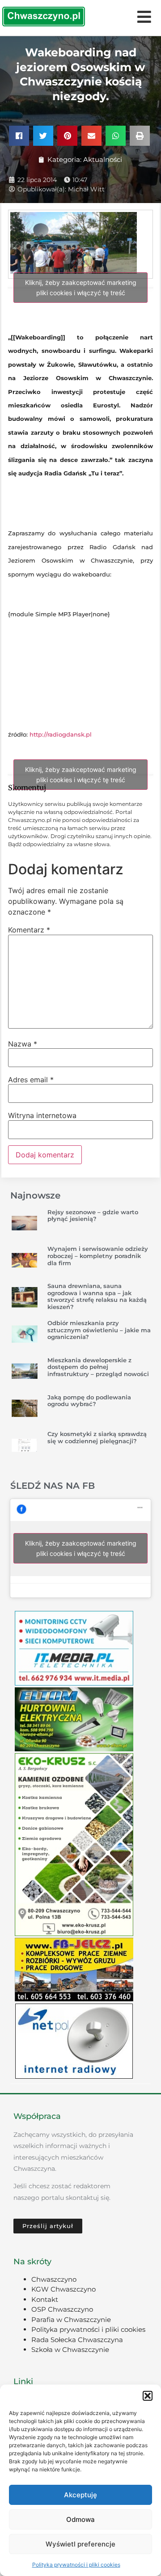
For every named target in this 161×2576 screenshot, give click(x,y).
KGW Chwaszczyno (64, 2289)
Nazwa (23, 1044)
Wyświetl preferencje (80, 2544)
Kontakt (45, 2299)
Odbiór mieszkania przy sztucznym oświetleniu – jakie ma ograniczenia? (99, 1330)
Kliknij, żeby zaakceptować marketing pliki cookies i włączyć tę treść (81, 288)
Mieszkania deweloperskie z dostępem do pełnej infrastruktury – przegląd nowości (98, 1367)
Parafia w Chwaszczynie (71, 2320)
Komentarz (29, 930)
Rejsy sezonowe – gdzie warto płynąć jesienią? (93, 1216)
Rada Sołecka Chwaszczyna (77, 2340)
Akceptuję (80, 2495)
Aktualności (103, 159)
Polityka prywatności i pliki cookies (76, 2565)
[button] (148, 2396)
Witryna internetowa (42, 1115)
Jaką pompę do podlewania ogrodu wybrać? (89, 1401)
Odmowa (80, 2519)
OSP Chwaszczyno (62, 2309)
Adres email (31, 1080)
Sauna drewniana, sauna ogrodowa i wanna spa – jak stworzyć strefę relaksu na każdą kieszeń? (97, 1296)
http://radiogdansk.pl (61, 734)
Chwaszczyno (54, 2279)
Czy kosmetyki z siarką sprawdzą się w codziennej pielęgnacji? (97, 1437)
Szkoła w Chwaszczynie (70, 2349)
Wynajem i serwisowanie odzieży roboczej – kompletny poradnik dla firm (98, 1256)
